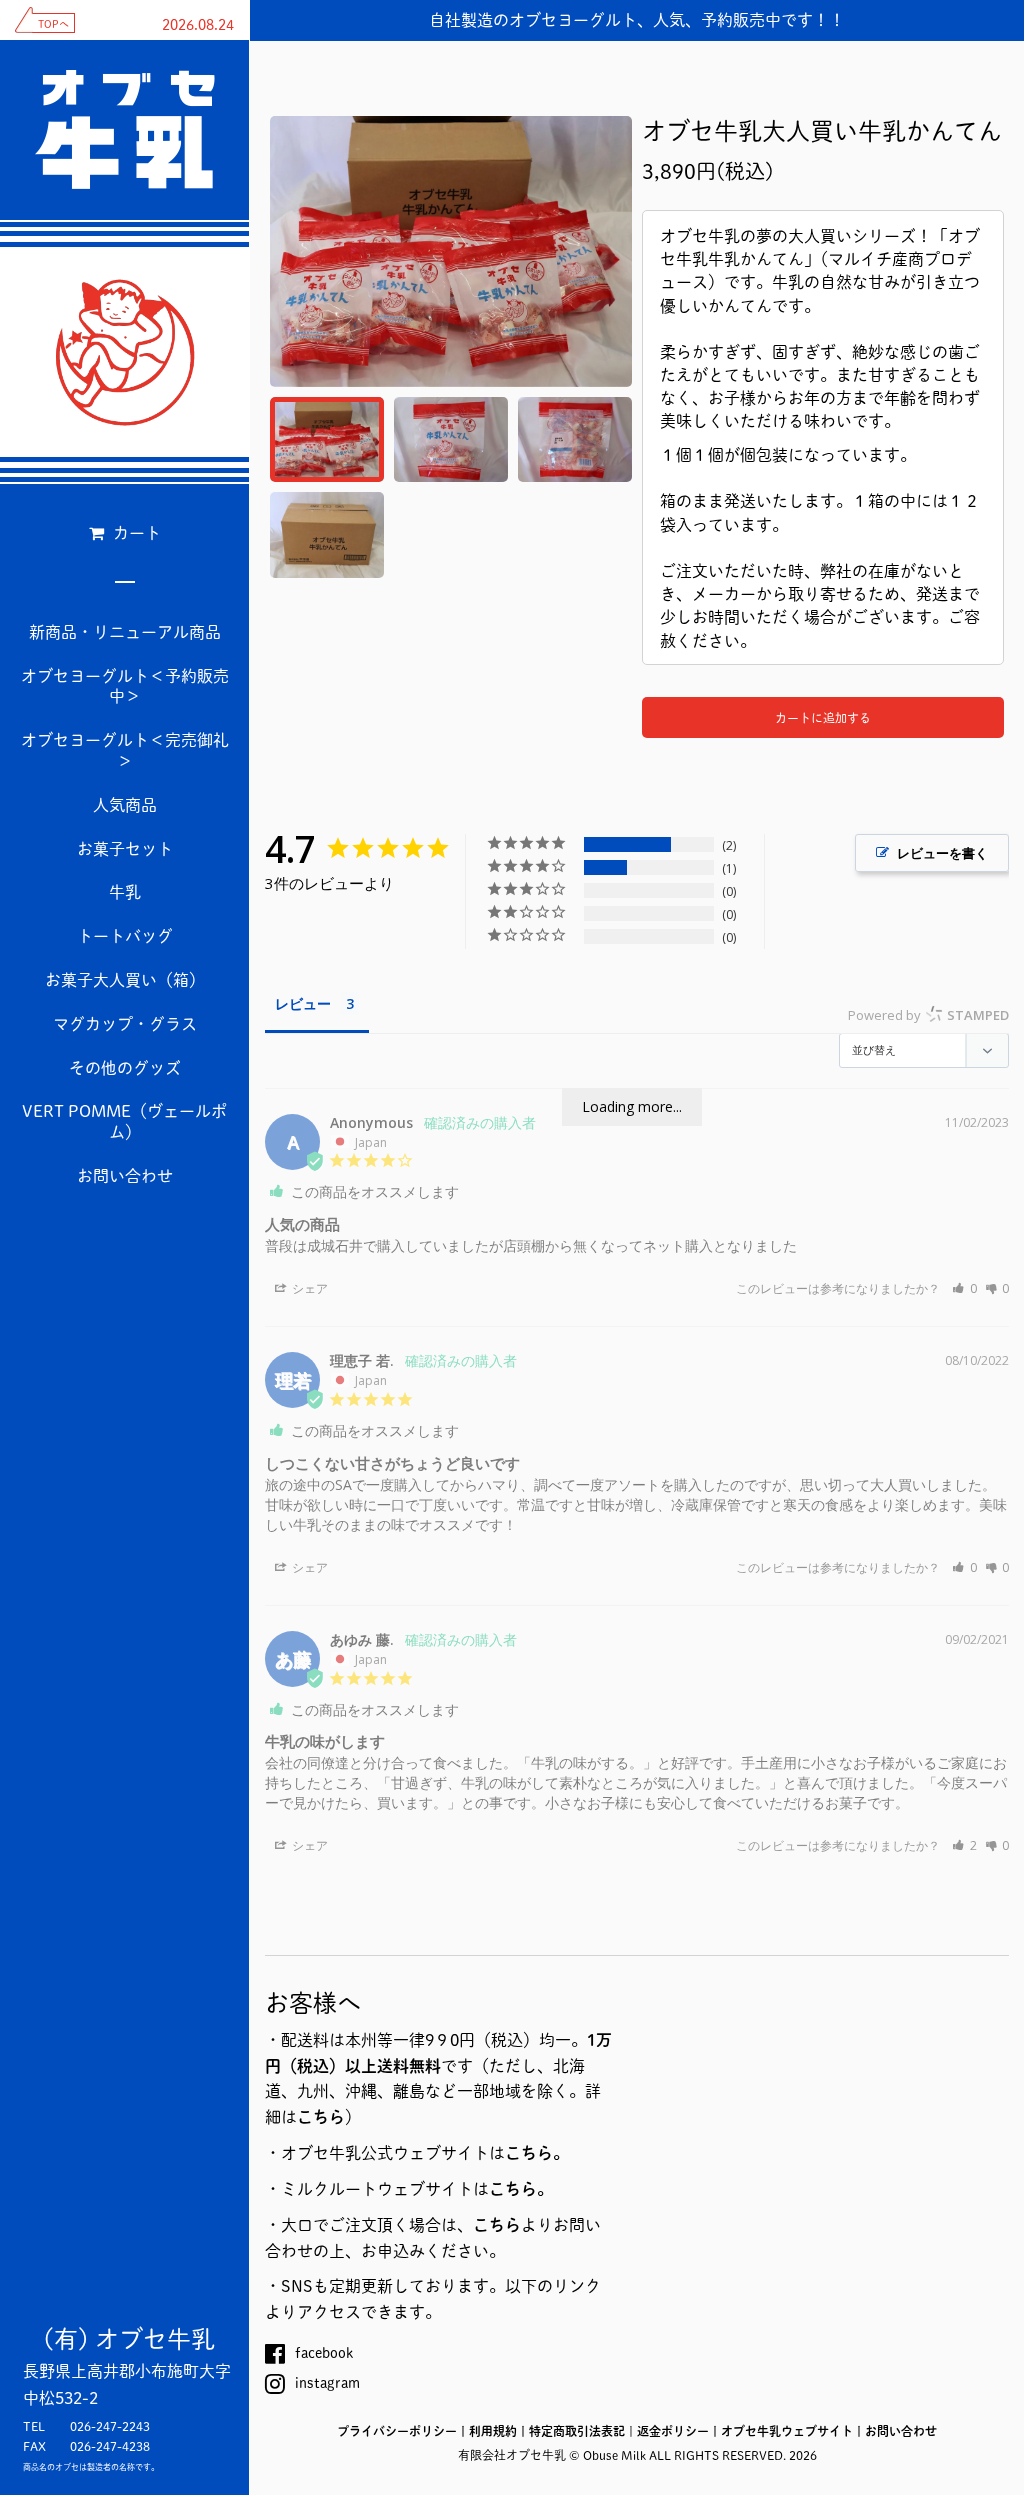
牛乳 (125, 892)
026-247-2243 (110, 2426)
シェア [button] (308, 1288)
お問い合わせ (125, 1176)
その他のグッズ (125, 1068)
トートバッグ (125, 936)
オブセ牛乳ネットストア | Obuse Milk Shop (125, 352)
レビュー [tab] (303, 1003)
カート (135, 533)
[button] (964, 1288)
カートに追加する (823, 718)
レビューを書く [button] (942, 853)
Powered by (928, 1015)
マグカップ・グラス (125, 1024)
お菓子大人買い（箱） (125, 980)
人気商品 (125, 805)
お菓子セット (125, 849)
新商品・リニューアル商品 (125, 632)
